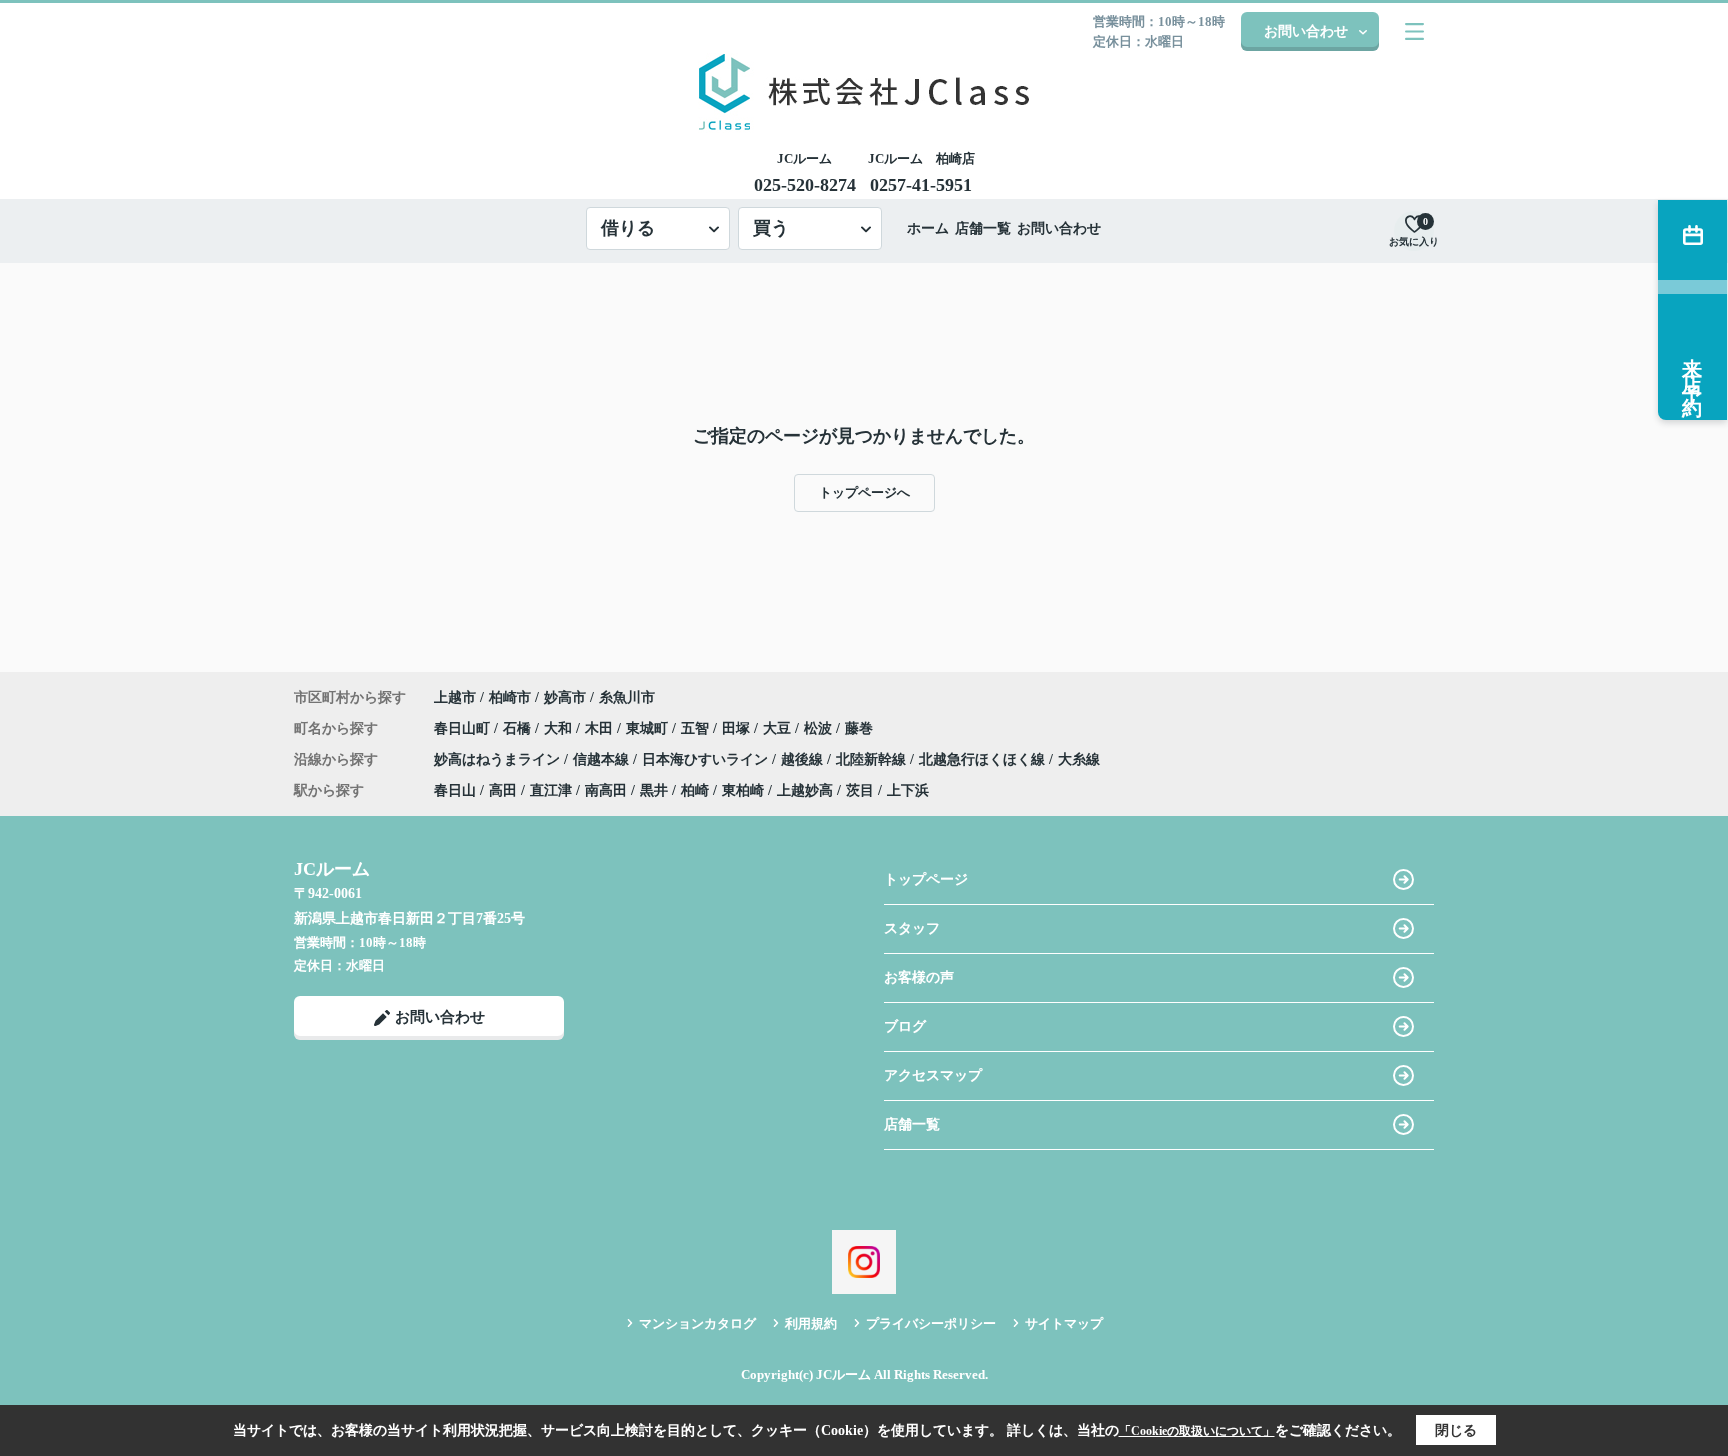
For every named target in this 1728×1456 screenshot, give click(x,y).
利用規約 (811, 1323)
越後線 (804, 759)
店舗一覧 (983, 228)
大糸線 (1079, 759)
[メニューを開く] (1414, 31)
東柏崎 (743, 790)
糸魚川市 (627, 697)
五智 (697, 728)
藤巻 (859, 728)
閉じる (1456, 1430)
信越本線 (603, 759)
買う (771, 228)
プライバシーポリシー (931, 1323)
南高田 (606, 790)
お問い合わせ (1306, 31)
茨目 (860, 790)
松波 (820, 728)
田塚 (738, 728)
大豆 (779, 728)
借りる (628, 228)
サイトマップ (1064, 1323)
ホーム (928, 228)
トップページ (926, 879)
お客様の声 (919, 977)
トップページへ (864, 492)
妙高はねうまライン (499, 759)
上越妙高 (805, 790)
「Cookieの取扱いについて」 (1197, 1431)
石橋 (519, 728)
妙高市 (565, 697)
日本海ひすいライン (707, 759)
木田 (601, 728)
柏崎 (695, 790)
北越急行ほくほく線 (984, 759)
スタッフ (912, 928)
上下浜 (908, 790)
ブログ (905, 1026)
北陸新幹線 (873, 759)
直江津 (551, 790)
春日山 (455, 790)
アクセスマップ (933, 1075)
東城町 (649, 728)
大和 (560, 728)
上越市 (455, 697)
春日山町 (464, 728)
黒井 (654, 790)
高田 (503, 790)
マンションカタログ (697, 1323)
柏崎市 (510, 697)
